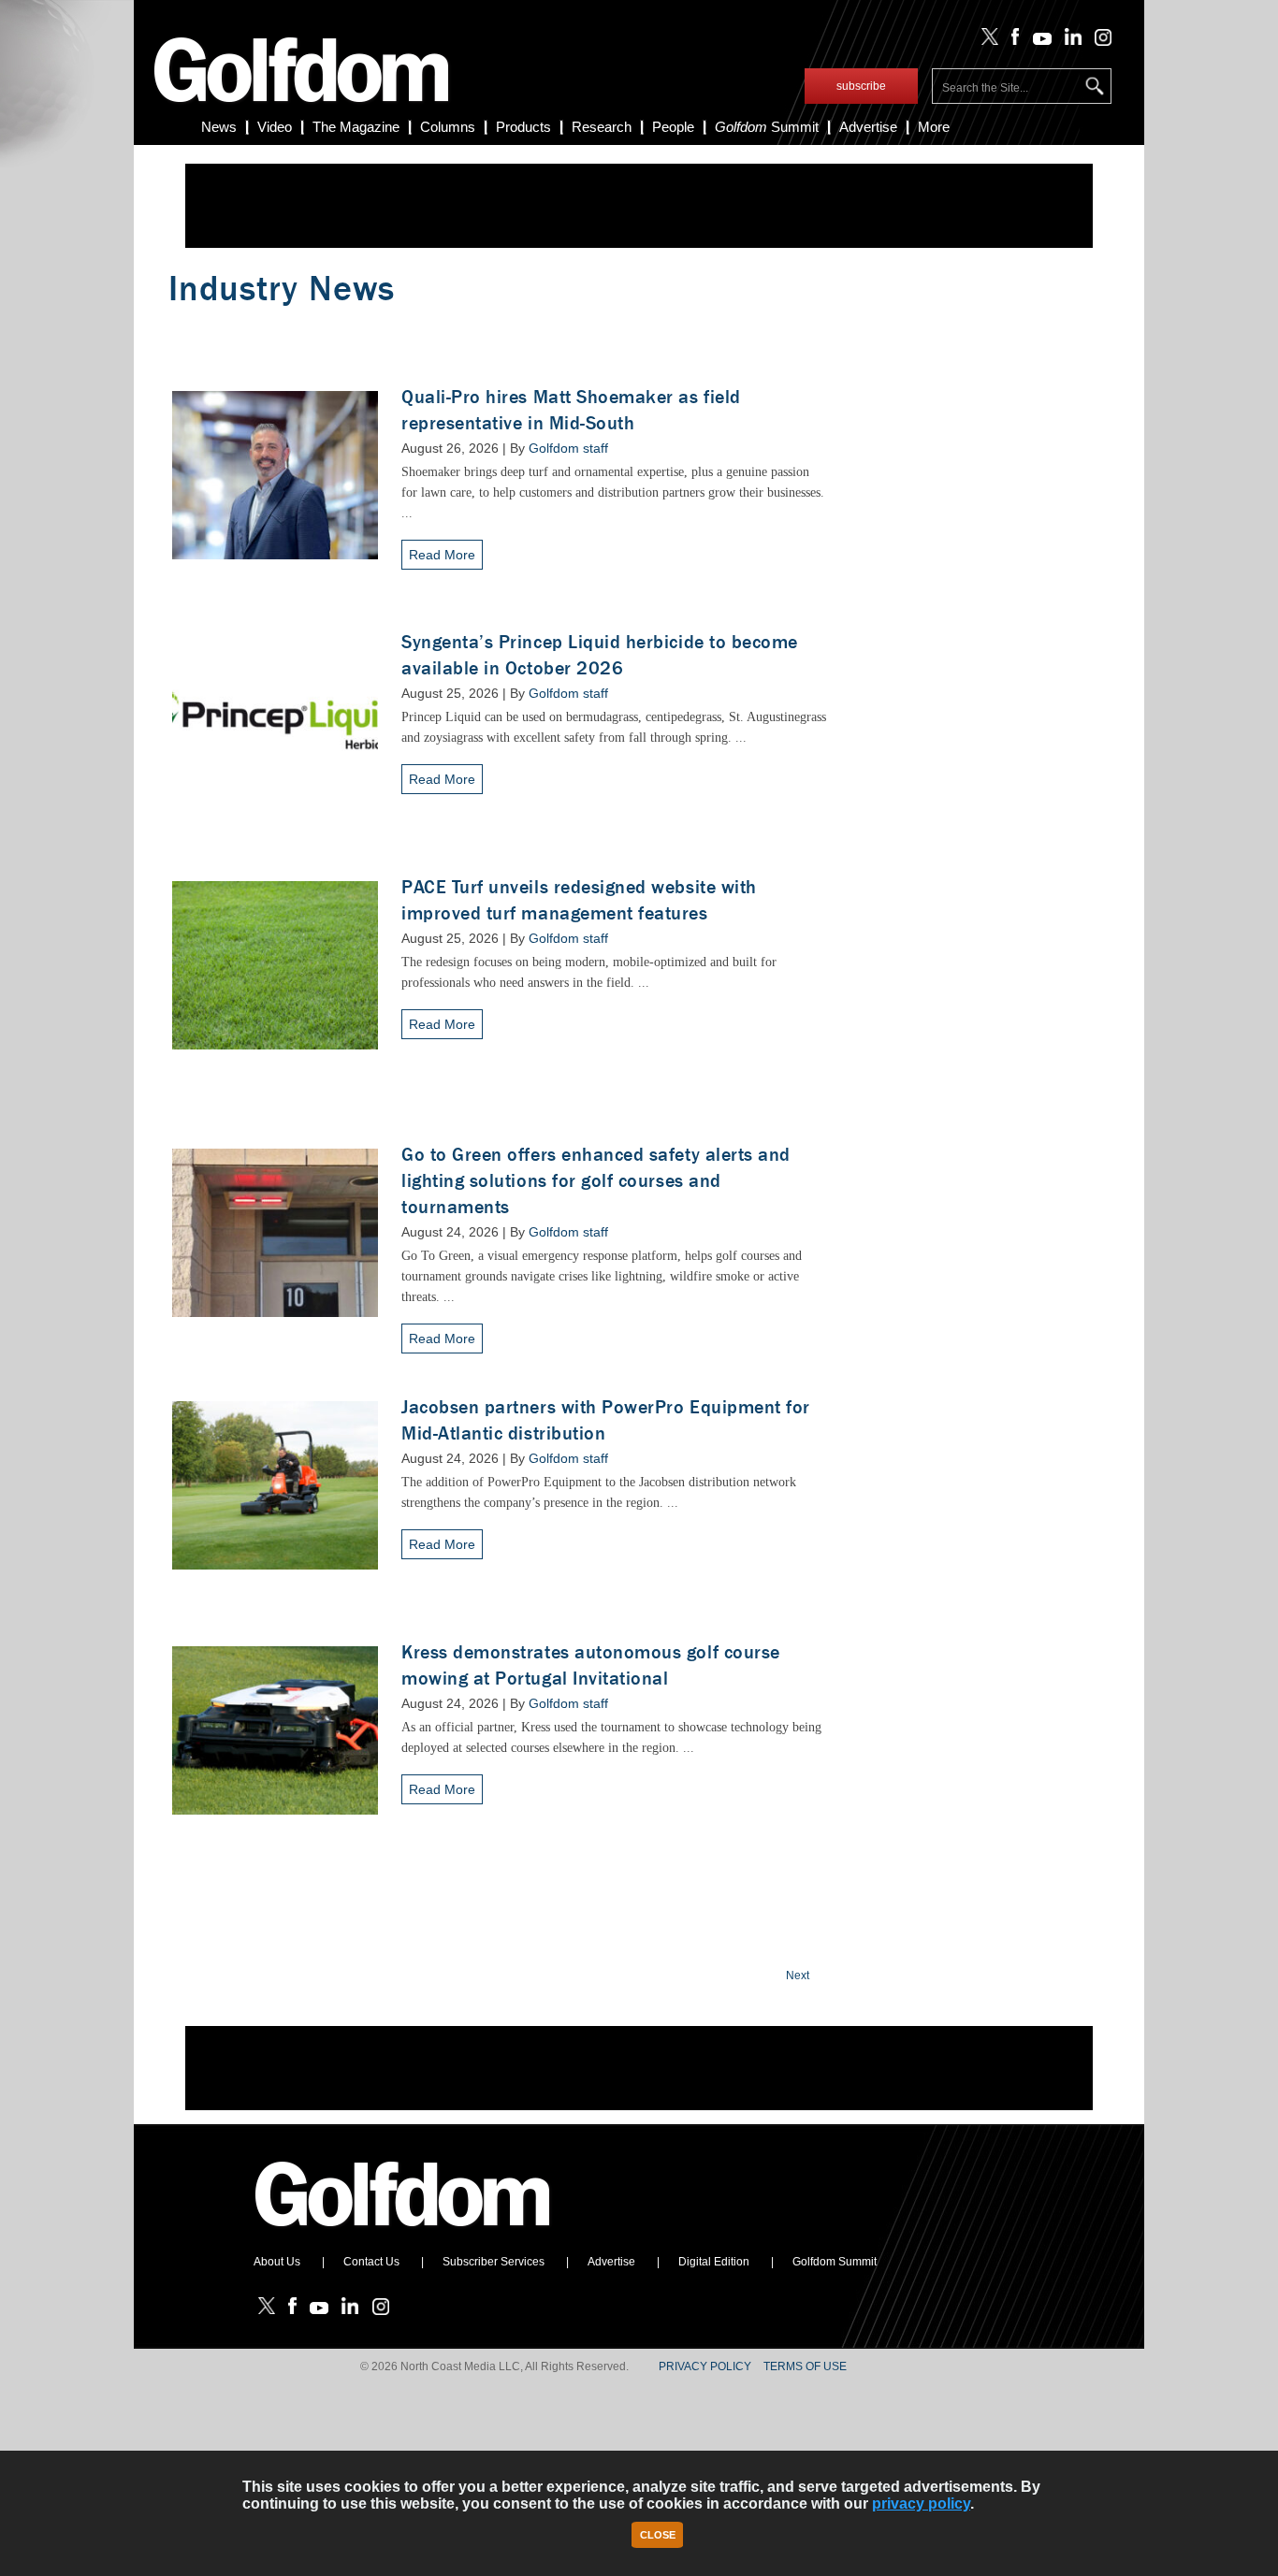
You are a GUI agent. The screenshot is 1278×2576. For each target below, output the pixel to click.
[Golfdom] (403, 2235)
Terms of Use (805, 2366)
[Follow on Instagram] (1098, 41)
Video (275, 127)
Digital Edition (714, 2262)
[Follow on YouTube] (1038, 41)
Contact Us (371, 2262)
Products (523, 127)
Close (658, 2535)
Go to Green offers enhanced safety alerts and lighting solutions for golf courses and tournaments (596, 1181)
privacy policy (921, 2504)
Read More (442, 555)
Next (798, 1975)
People (673, 127)
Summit (767, 127)
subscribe (861, 86)
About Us (277, 2262)
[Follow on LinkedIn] (1070, 41)
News (219, 127)
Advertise (868, 127)
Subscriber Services (494, 2262)
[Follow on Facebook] (1012, 41)
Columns (448, 127)
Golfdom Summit (835, 2262)
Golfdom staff (568, 448)
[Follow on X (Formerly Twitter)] (986, 41)
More (934, 127)
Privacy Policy (705, 2366)
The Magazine (356, 127)
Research (602, 127)
